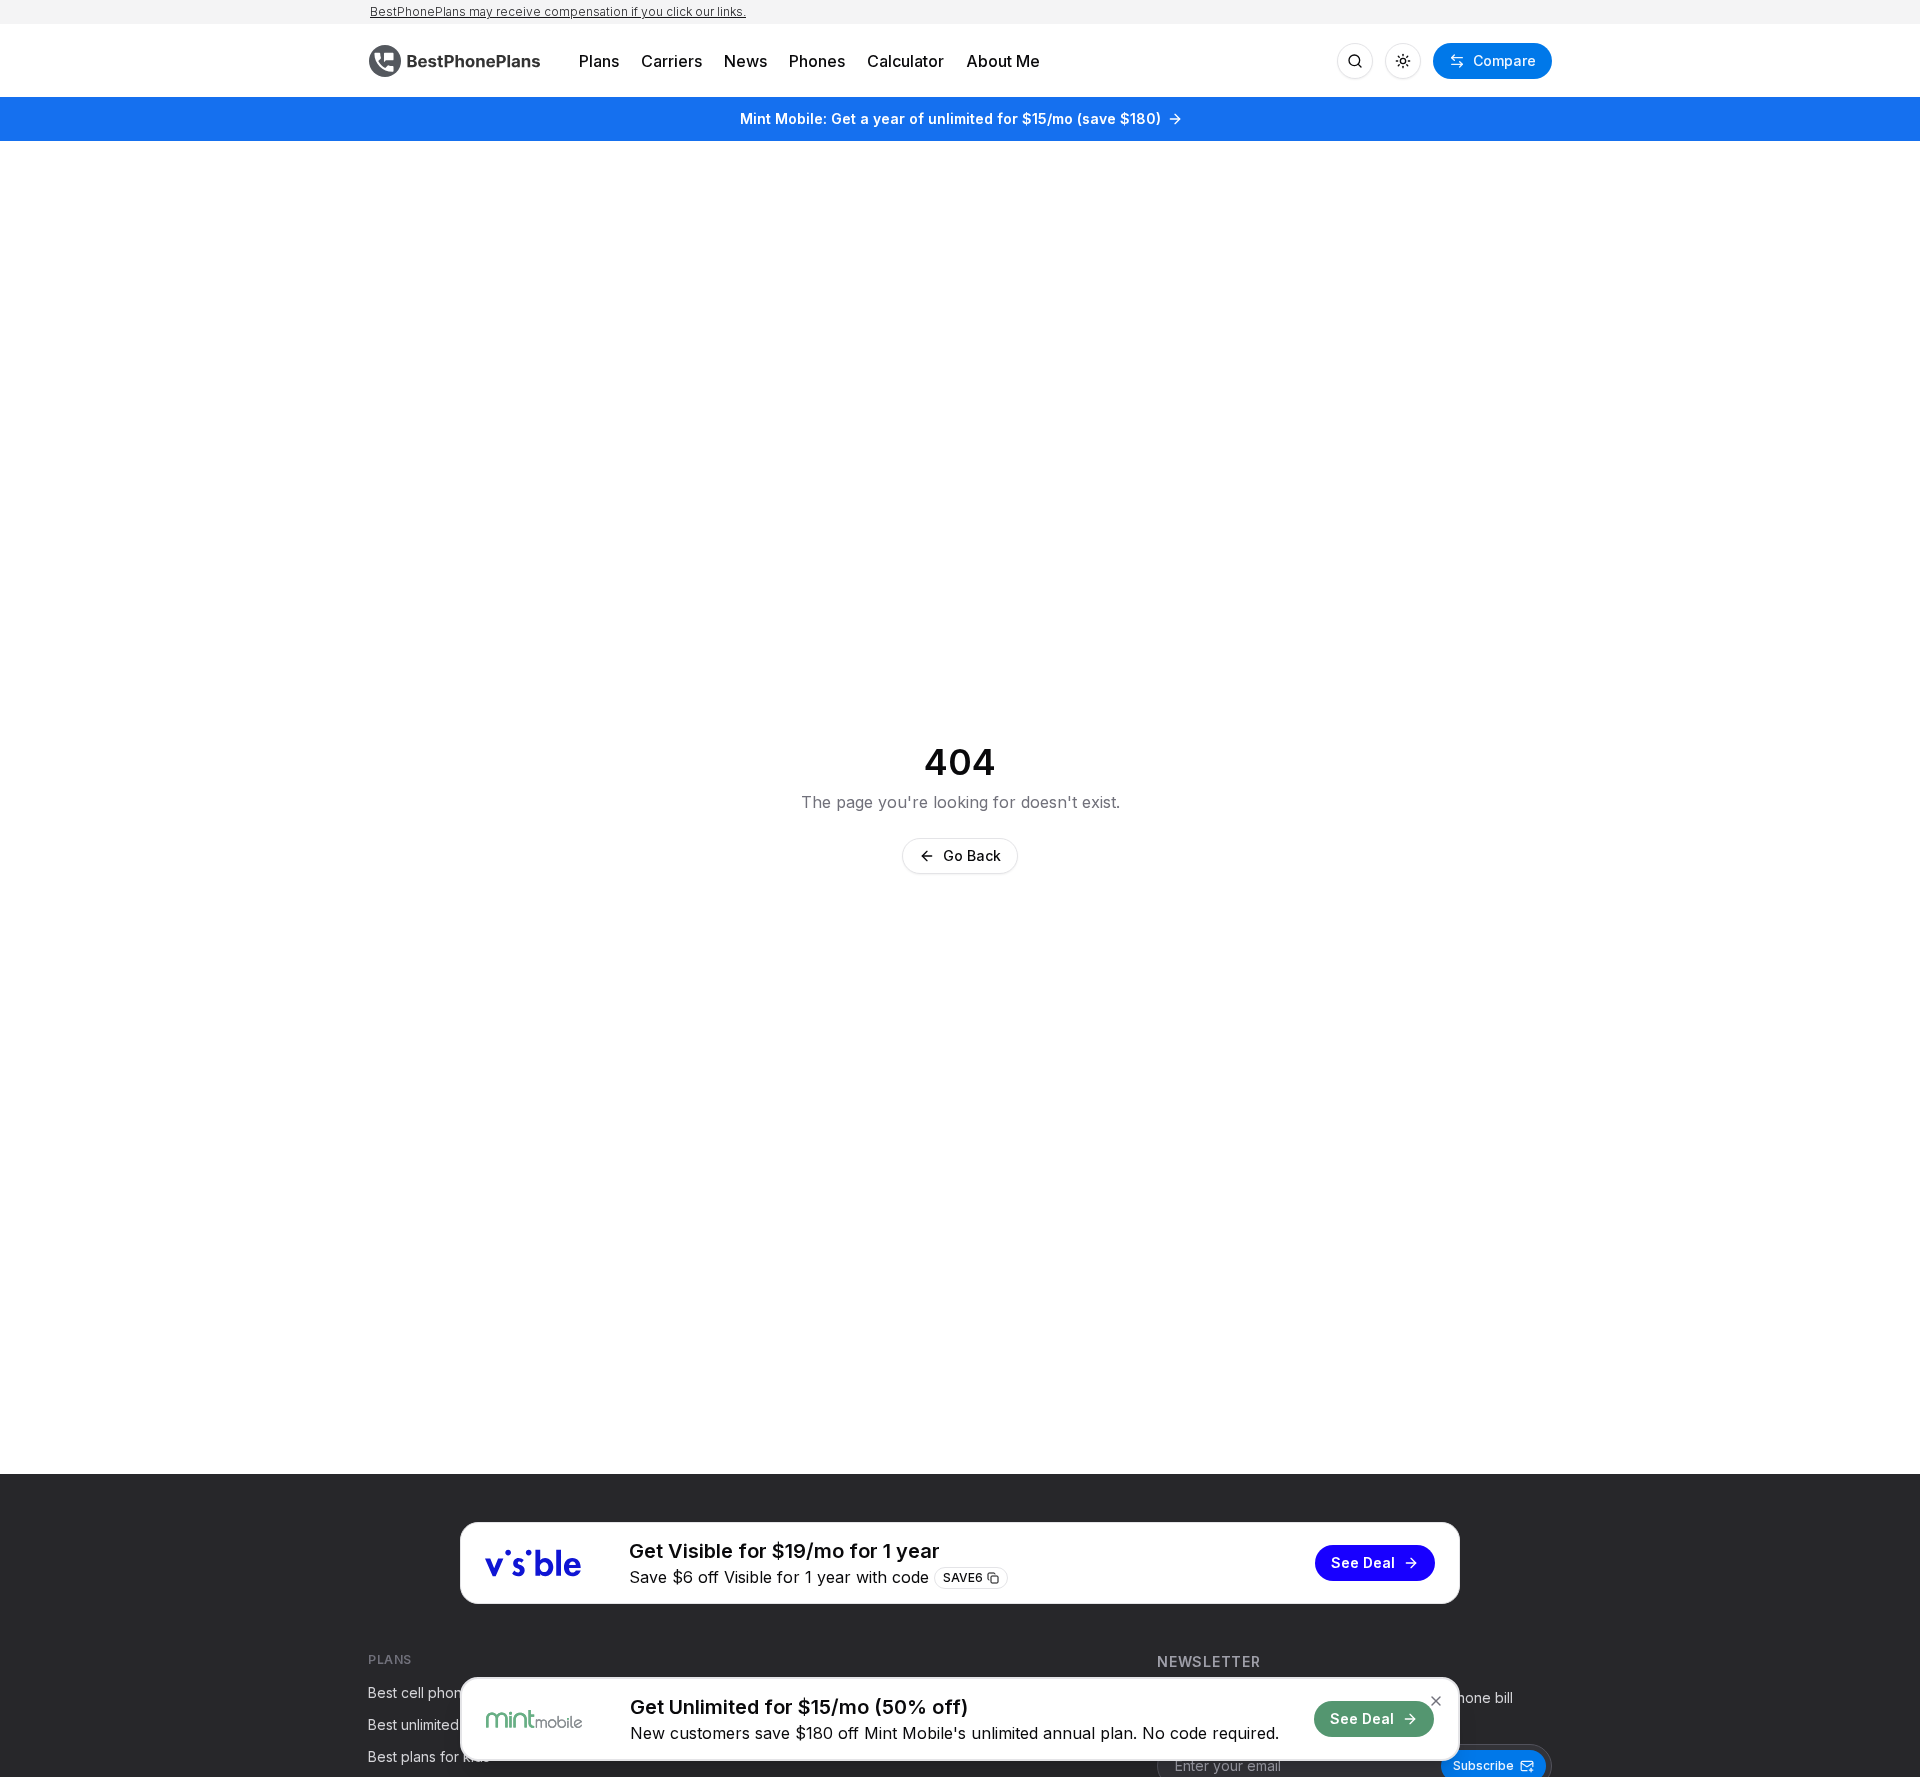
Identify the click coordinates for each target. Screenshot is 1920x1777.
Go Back (972, 855)
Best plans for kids (429, 1756)
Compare (1504, 60)
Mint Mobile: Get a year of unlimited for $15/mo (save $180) (950, 118)
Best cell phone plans (439, 1692)
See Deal (1363, 1562)
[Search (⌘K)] (1355, 61)
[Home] (457, 61)
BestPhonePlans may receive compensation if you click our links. (558, 11)
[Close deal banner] (1436, 1701)
